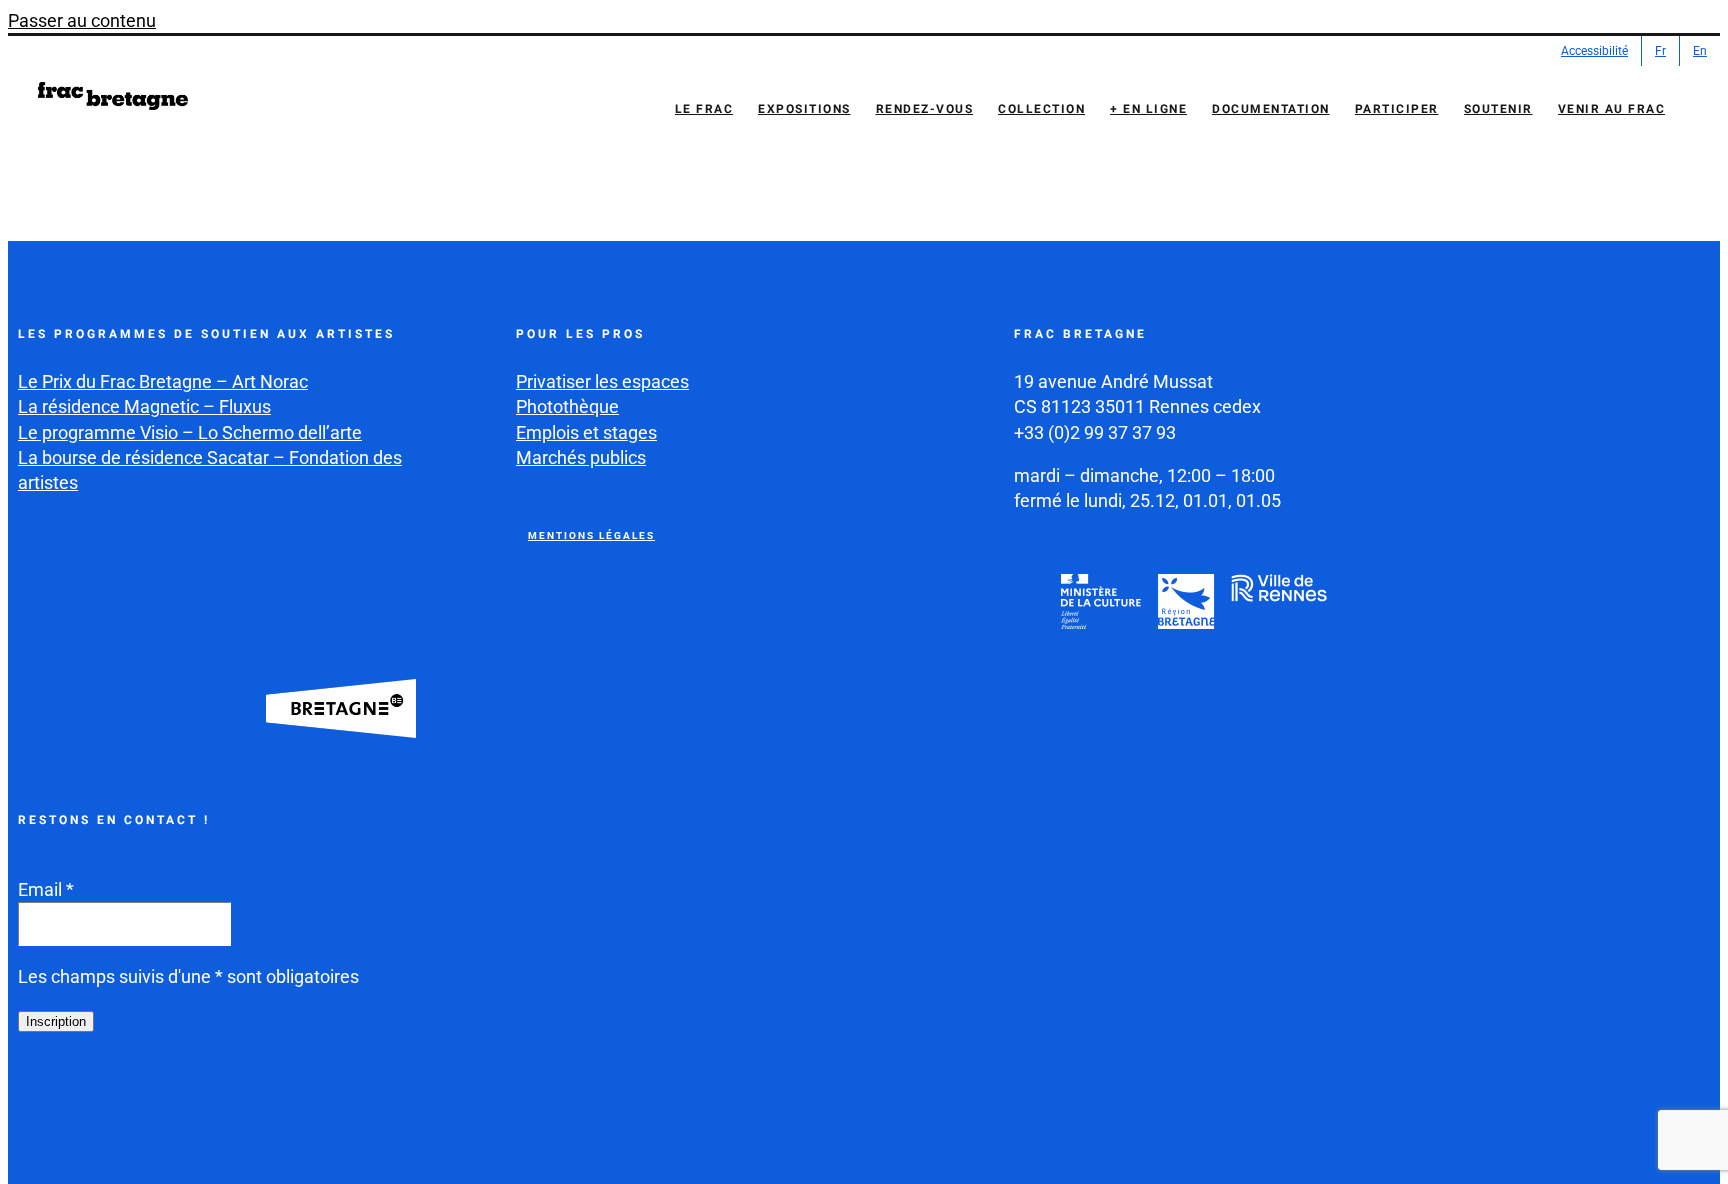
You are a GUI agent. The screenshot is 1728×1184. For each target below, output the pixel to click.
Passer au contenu (82, 20)
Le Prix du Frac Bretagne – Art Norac (163, 381)
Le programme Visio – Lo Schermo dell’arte (190, 432)
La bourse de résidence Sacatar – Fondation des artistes (210, 470)
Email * (46, 889)
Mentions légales (591, 535)
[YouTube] (130, 1103)
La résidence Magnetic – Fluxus (144, 406)
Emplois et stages (586, 432)
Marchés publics (581, 457)
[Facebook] (36, 1103)
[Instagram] (83, 1103)
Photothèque (567, 406)
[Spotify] (224, 1103)
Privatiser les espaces (602, 381)
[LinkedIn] (177, 1103)
